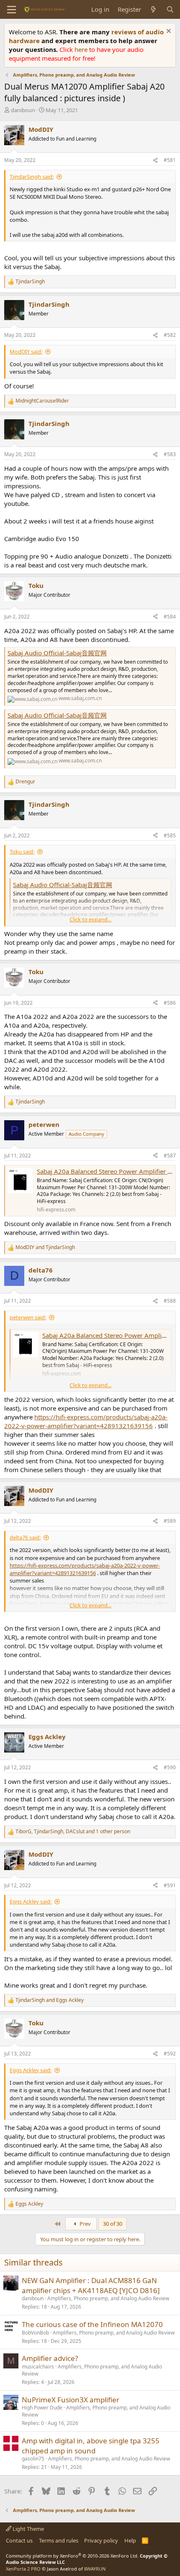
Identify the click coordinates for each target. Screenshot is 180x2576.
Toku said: (22, 852)
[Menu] (12, 10)
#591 (170, 1885)
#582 (170, 335)
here (82, 49)
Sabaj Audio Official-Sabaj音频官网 (57, 653)
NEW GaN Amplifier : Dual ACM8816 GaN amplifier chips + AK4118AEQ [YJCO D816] (91, 2285)
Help (130, 2540)
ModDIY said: (26, 352)
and (45, 1247)
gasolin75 (33, 2459)
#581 (170, 160)
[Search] (170, 9)
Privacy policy (101, 2540)
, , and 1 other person (73, 1832)
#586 (170, 1003)
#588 (170, 1301)
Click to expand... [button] (90, 919)
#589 (170, 1521)
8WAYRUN (95, 2569)
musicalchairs (38, 2367)
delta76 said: (25, 1537)
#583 (170, 454)
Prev (85, 2224)
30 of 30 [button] (113, 2224)
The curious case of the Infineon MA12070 (92, 2324)
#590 (170, 1767)
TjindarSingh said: (32, 177)
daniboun (23, 110)
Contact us (19, 2540)
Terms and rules (59, 2540)
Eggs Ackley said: (31, 1901)
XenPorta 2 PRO (23, 2569)
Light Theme (28, 2529)
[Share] (155, 160)
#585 (170, 835)
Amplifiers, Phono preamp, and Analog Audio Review (108, 2298)
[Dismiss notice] (168, 32)
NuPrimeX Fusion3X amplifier (71, 2400)
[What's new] (153, 9)
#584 (170, 617)
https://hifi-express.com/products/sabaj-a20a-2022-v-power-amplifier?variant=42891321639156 (86, 1421)
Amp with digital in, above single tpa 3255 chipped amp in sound (91, 2446)
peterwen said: (28, 1317)
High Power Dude (42, 2408)
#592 (170, 2054)
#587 (170, 1156)
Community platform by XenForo (72, 2556)
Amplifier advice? (50, 2358)
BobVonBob (35, 2333)
